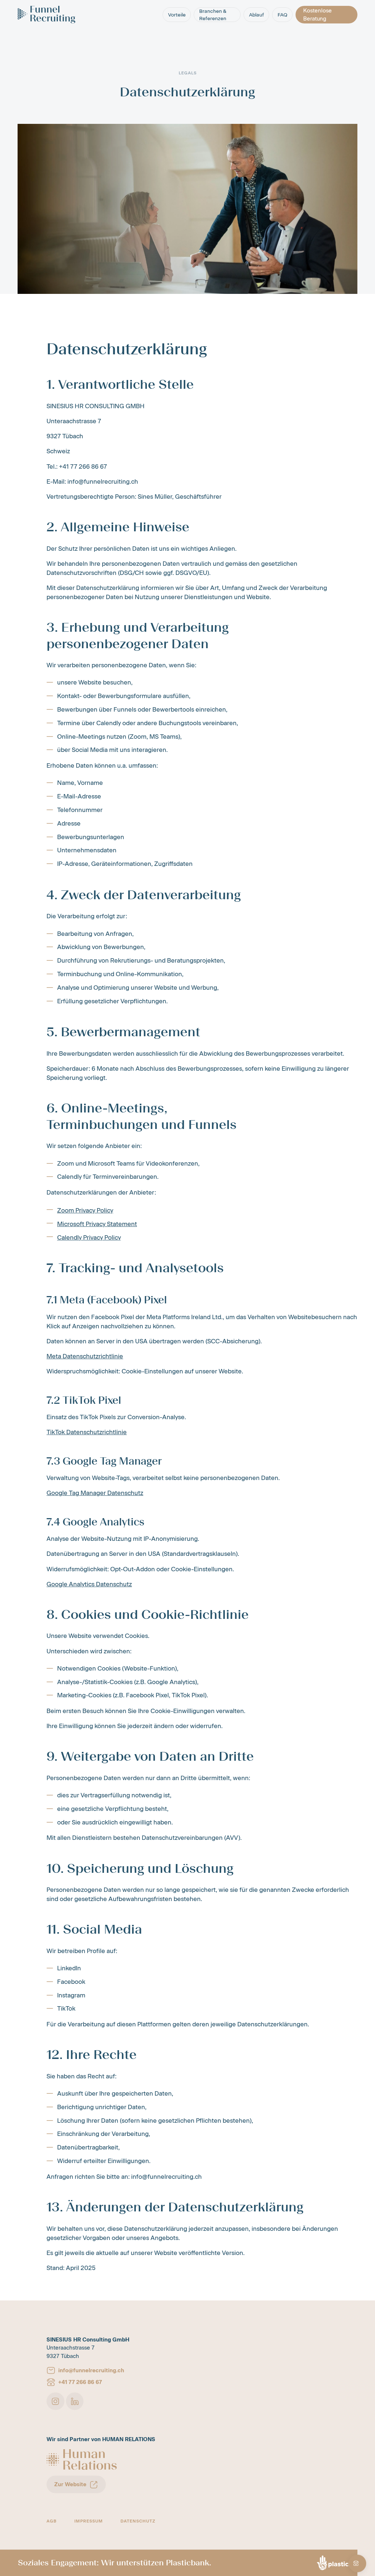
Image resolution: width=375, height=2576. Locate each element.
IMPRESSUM (89, 2521)
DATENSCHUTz (138, 2521)
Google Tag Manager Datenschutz (95, 1493)
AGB (52, 2521)
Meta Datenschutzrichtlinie (85, 1356)
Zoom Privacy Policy (85, 1210)
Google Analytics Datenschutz (89, 1584)
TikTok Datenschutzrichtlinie (87, 1432)
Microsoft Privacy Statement (97, 1224)
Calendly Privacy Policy (89, 1237)
